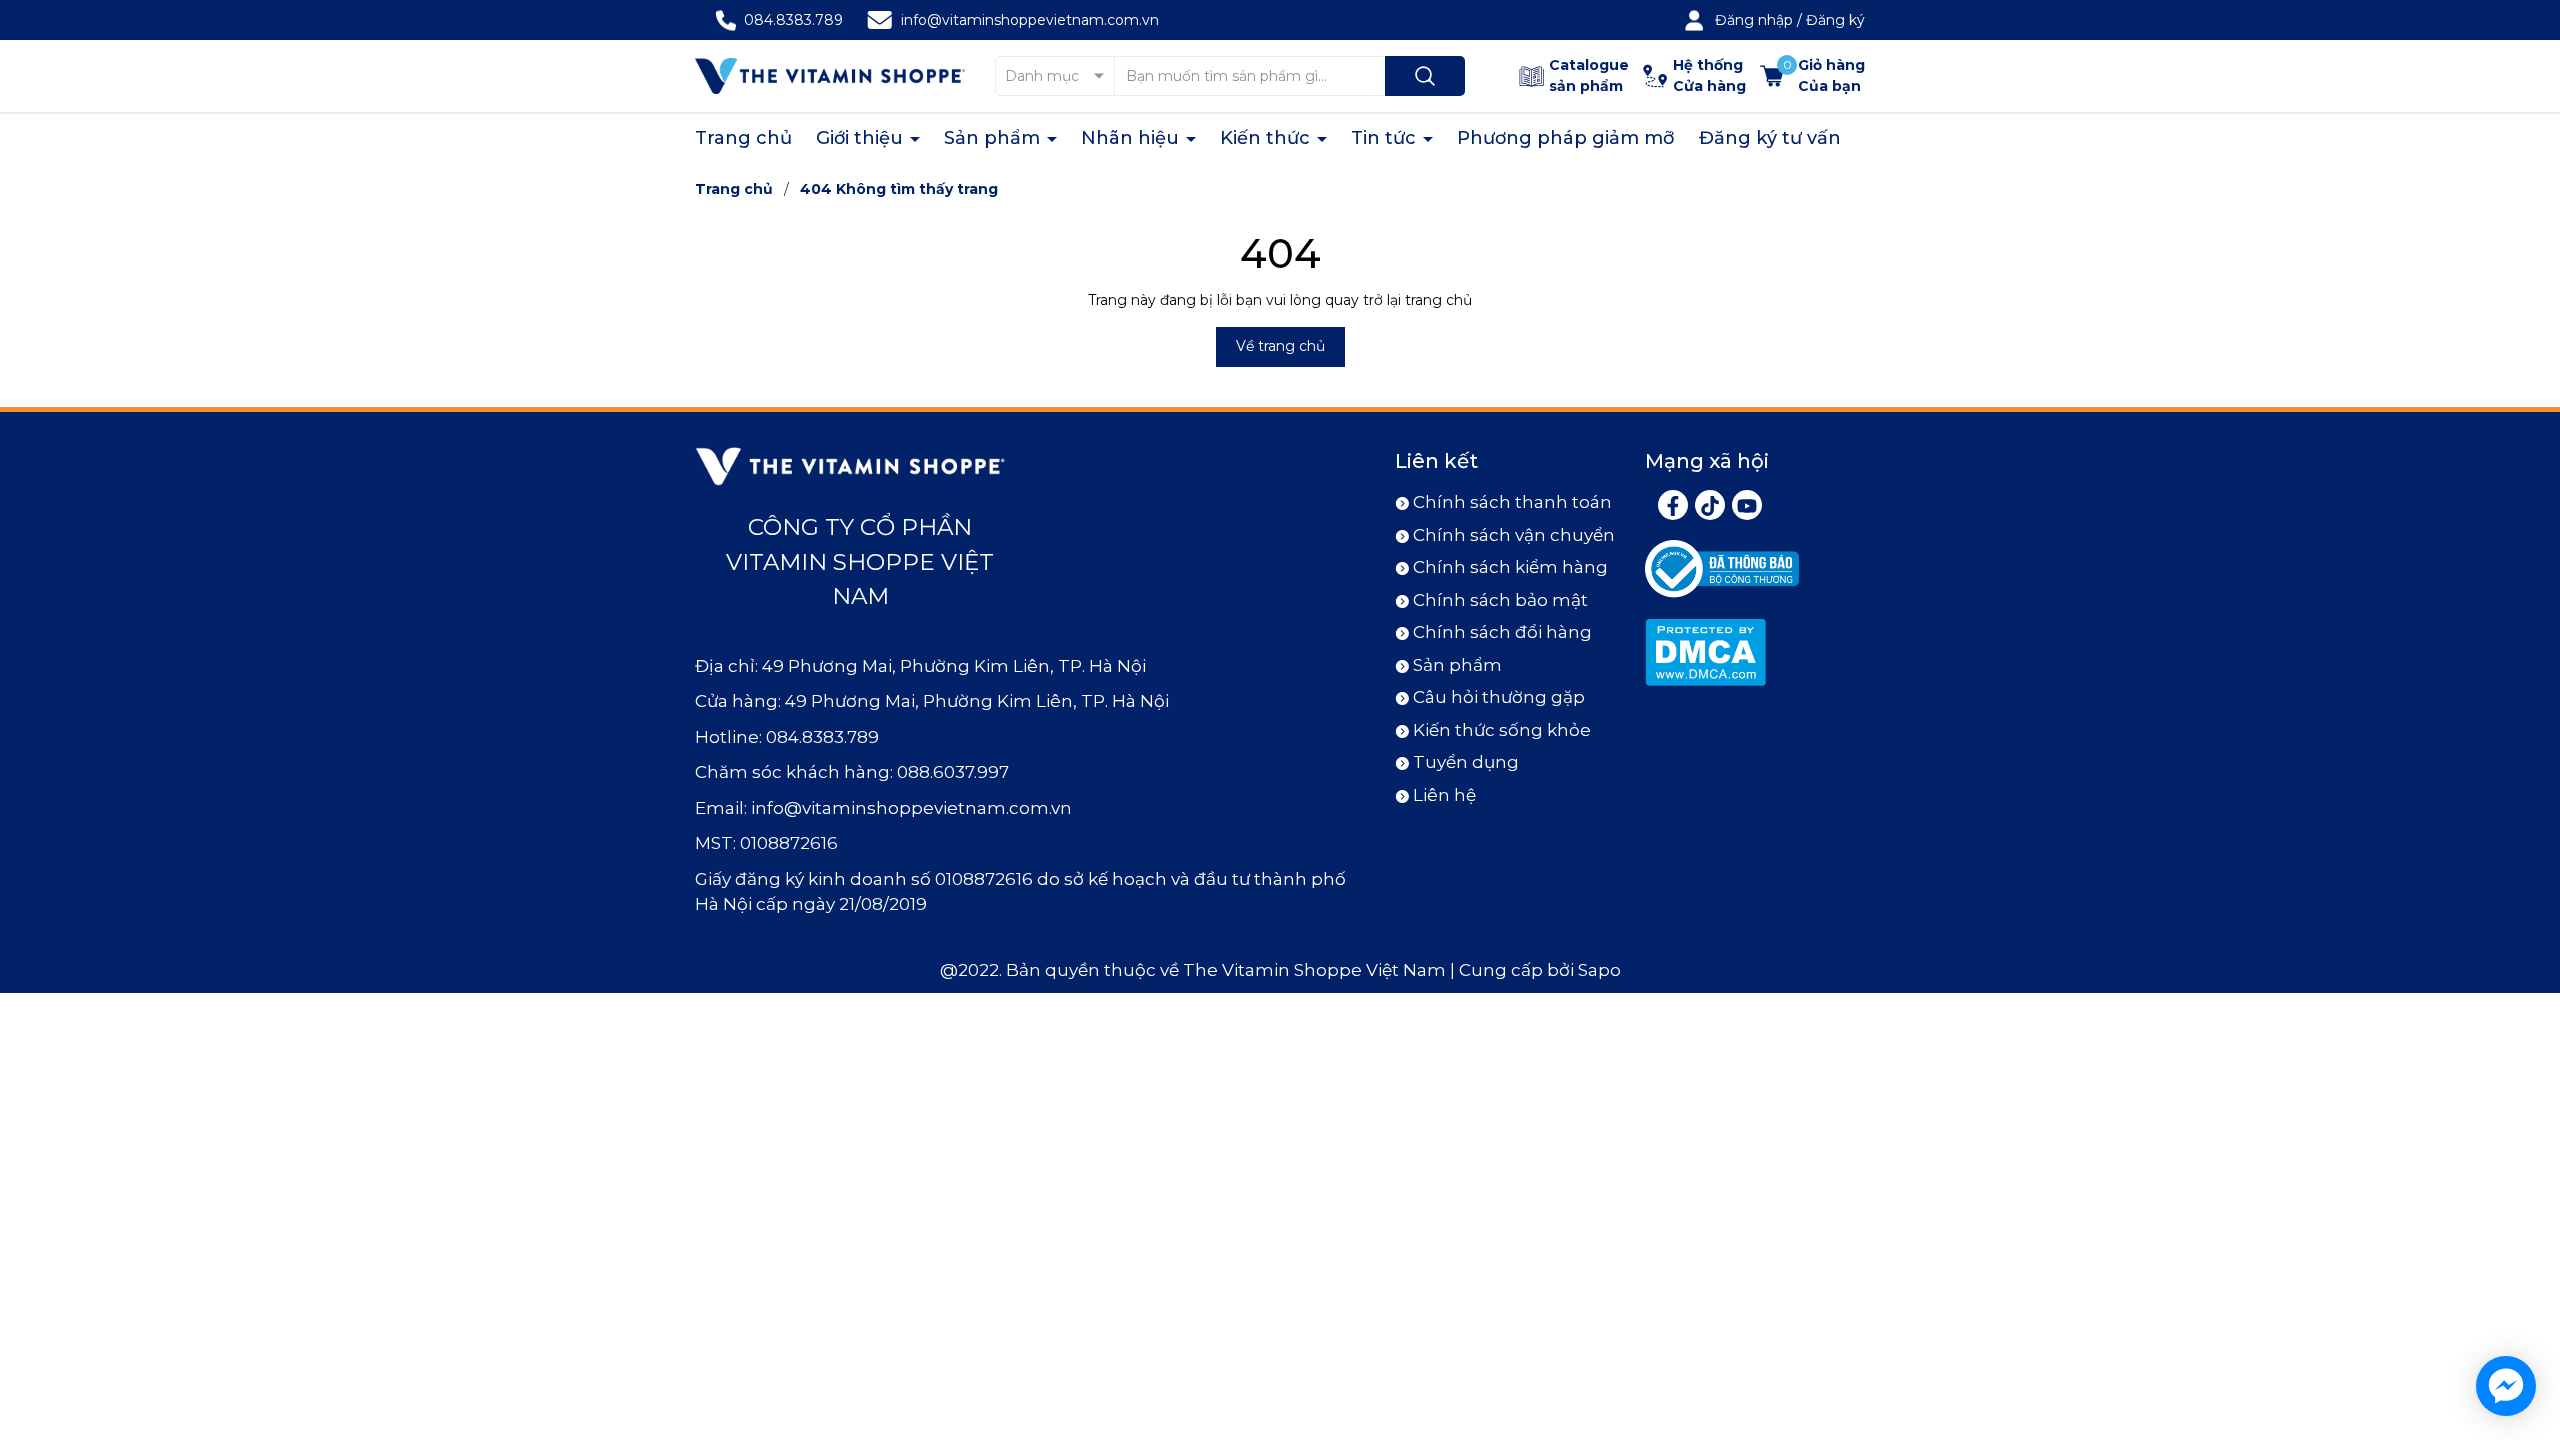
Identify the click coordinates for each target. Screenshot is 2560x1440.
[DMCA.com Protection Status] (1705, 651)
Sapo (1599, 970)
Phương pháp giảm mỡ (1566, 138)
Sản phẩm (994, 138)
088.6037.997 (953, 772)
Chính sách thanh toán (1512, 502)
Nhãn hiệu (1132, 138)
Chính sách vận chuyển (1514, 535)
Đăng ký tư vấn (1770, 138)
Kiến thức (1267, 138)
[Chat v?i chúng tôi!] (2506, 1386)
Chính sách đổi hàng (1502, 632)
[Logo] (830, 75)
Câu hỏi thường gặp (1499, 697)
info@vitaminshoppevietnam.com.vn (1030, 20)
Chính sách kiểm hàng (1510, 567)
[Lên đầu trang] (2528, 1313)
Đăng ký (1835, 20)
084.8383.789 (793, 20)
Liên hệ (1444, 795)
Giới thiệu (862, 138)
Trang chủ (743, 138)
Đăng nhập (1754, 20)
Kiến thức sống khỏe (1502, 730)
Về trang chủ (1280, 346)
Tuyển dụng (1466, 762)
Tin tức (1386, 138)
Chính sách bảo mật (1500, 600)
